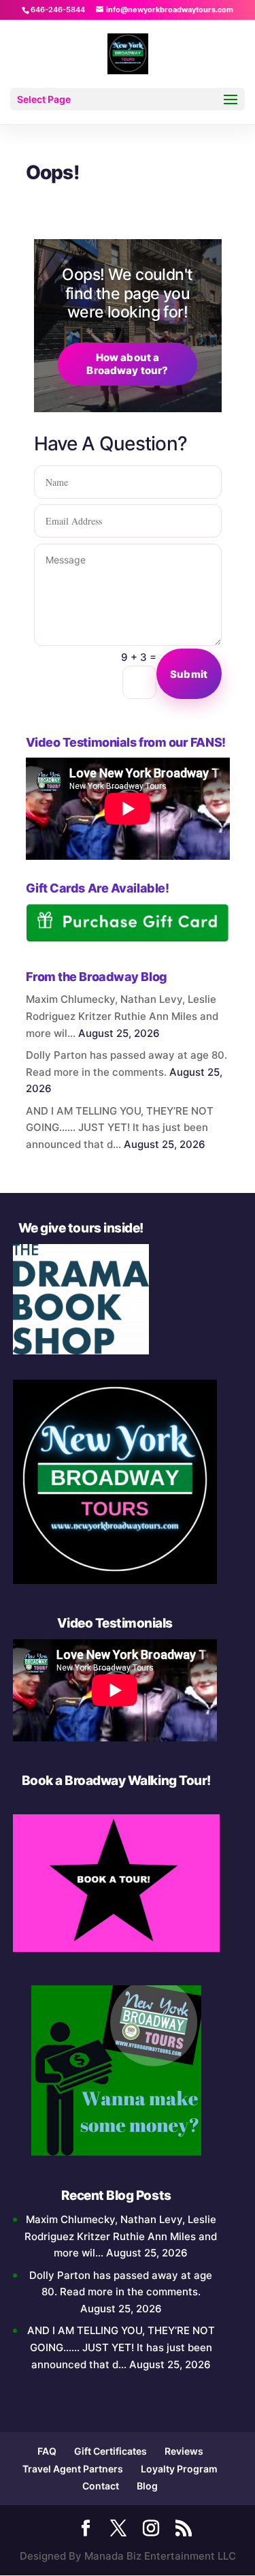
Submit (189, 674)
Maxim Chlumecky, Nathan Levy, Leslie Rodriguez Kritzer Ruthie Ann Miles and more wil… (122, 1016)
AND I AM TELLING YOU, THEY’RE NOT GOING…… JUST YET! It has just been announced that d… (120, 1128)
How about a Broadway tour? (127, 364)
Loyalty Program (179, 2469)
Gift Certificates (111, 2451)
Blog (147, 2486)
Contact (101, 2486)
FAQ (47, 2451)
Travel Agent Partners (73, 2469)
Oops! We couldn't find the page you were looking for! (127, 293)
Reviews (184, 2451)
